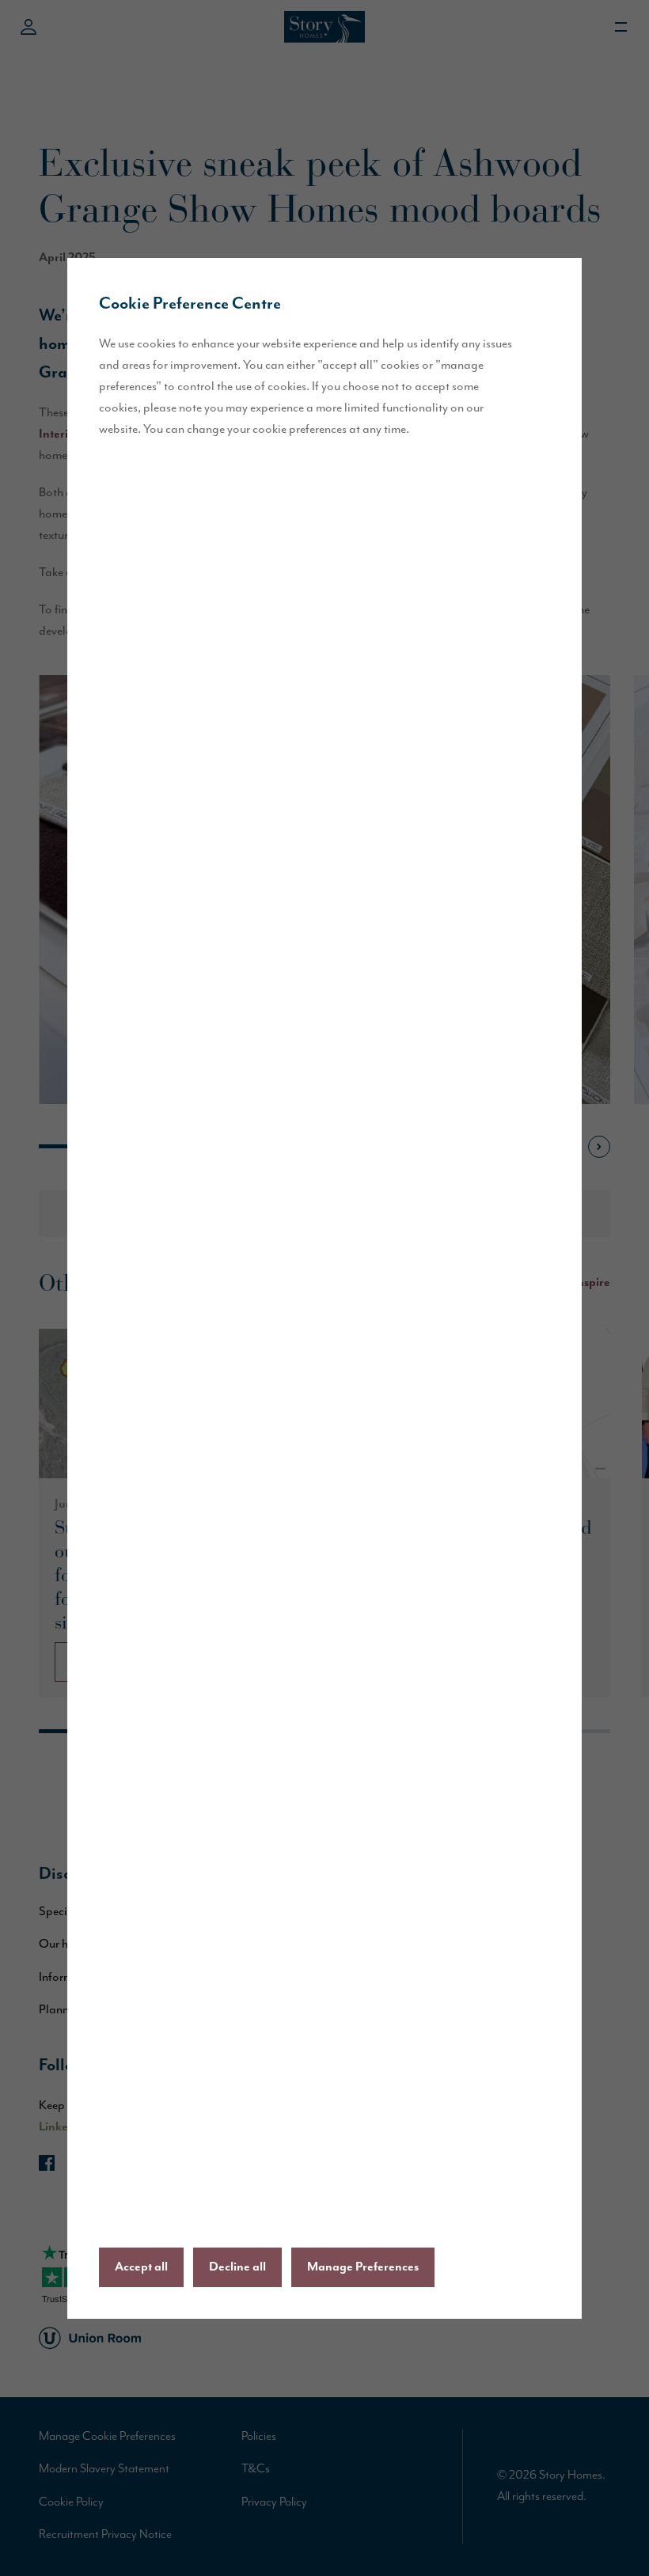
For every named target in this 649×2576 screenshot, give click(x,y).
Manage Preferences (363, 2267)
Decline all (237, 2267)
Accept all (141, 2267)
